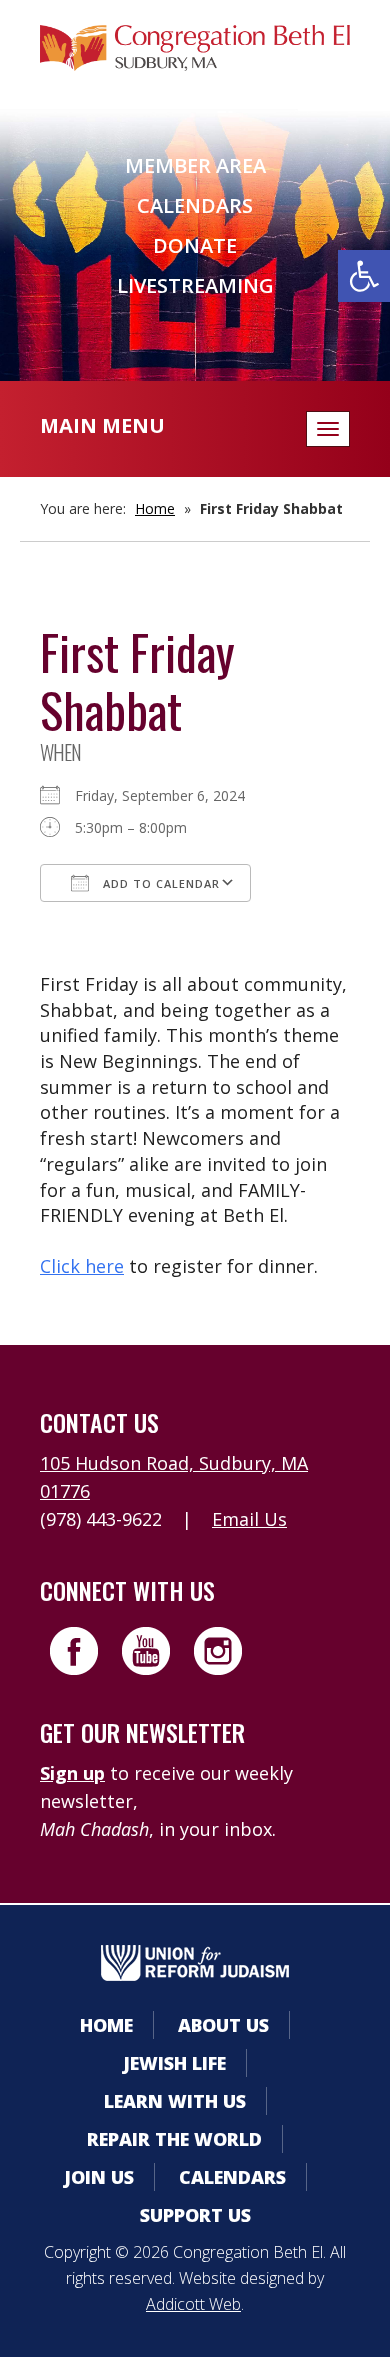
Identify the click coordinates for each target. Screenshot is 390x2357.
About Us (223, 2025)
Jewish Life (174, 2063)
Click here (82, 1266)
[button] (364, 276)
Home (155, 508)
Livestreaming (195, 285)
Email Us (249, 1519)
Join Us (99, 2177)
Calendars (195, 205)
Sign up (72, 1773)
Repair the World (174, 2139)
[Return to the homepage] (195, 48)
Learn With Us (175, 2101)
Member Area (195, 165)
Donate (195, 245)
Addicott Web (193, 2304)
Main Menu (102, 425)
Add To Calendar (159, 883)
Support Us (195, 2215)
